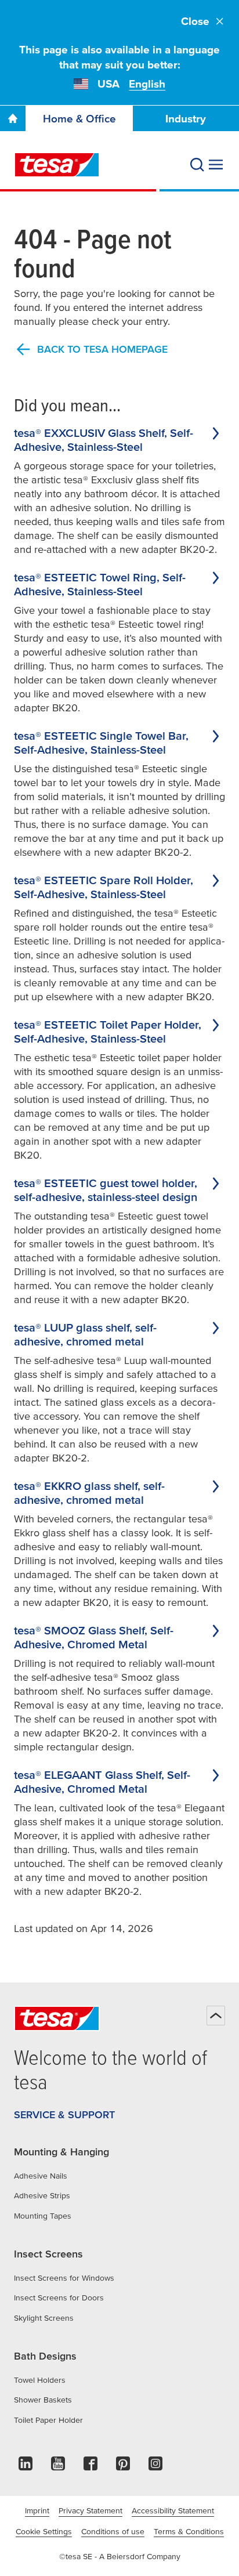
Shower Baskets (43, 2400)
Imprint (37, 2510)
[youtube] (58, 2467)
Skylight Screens (44, 2318)
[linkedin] (26, 2467)
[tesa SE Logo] (57, 165)
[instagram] (155, 2467)
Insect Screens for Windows (64, 2278)
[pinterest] (123, 2467)
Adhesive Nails (41, 2176)
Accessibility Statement (173, 2510)
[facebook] (90, 2467)
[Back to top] (216, 2016)
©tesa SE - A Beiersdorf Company (120, 2556)
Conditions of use (113, 2531)
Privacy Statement (90, 2510)
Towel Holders (40, 2380)
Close (195, 21)
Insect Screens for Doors (59, 2298)
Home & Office (79, 119)
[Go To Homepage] (13, 118)
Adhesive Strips (42, 2195)
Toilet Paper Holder (48, 2420)
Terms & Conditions (189, 2531)
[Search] (197, 165)
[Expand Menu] (216, 165)
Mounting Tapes (43, 2216)
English (147, 84)
